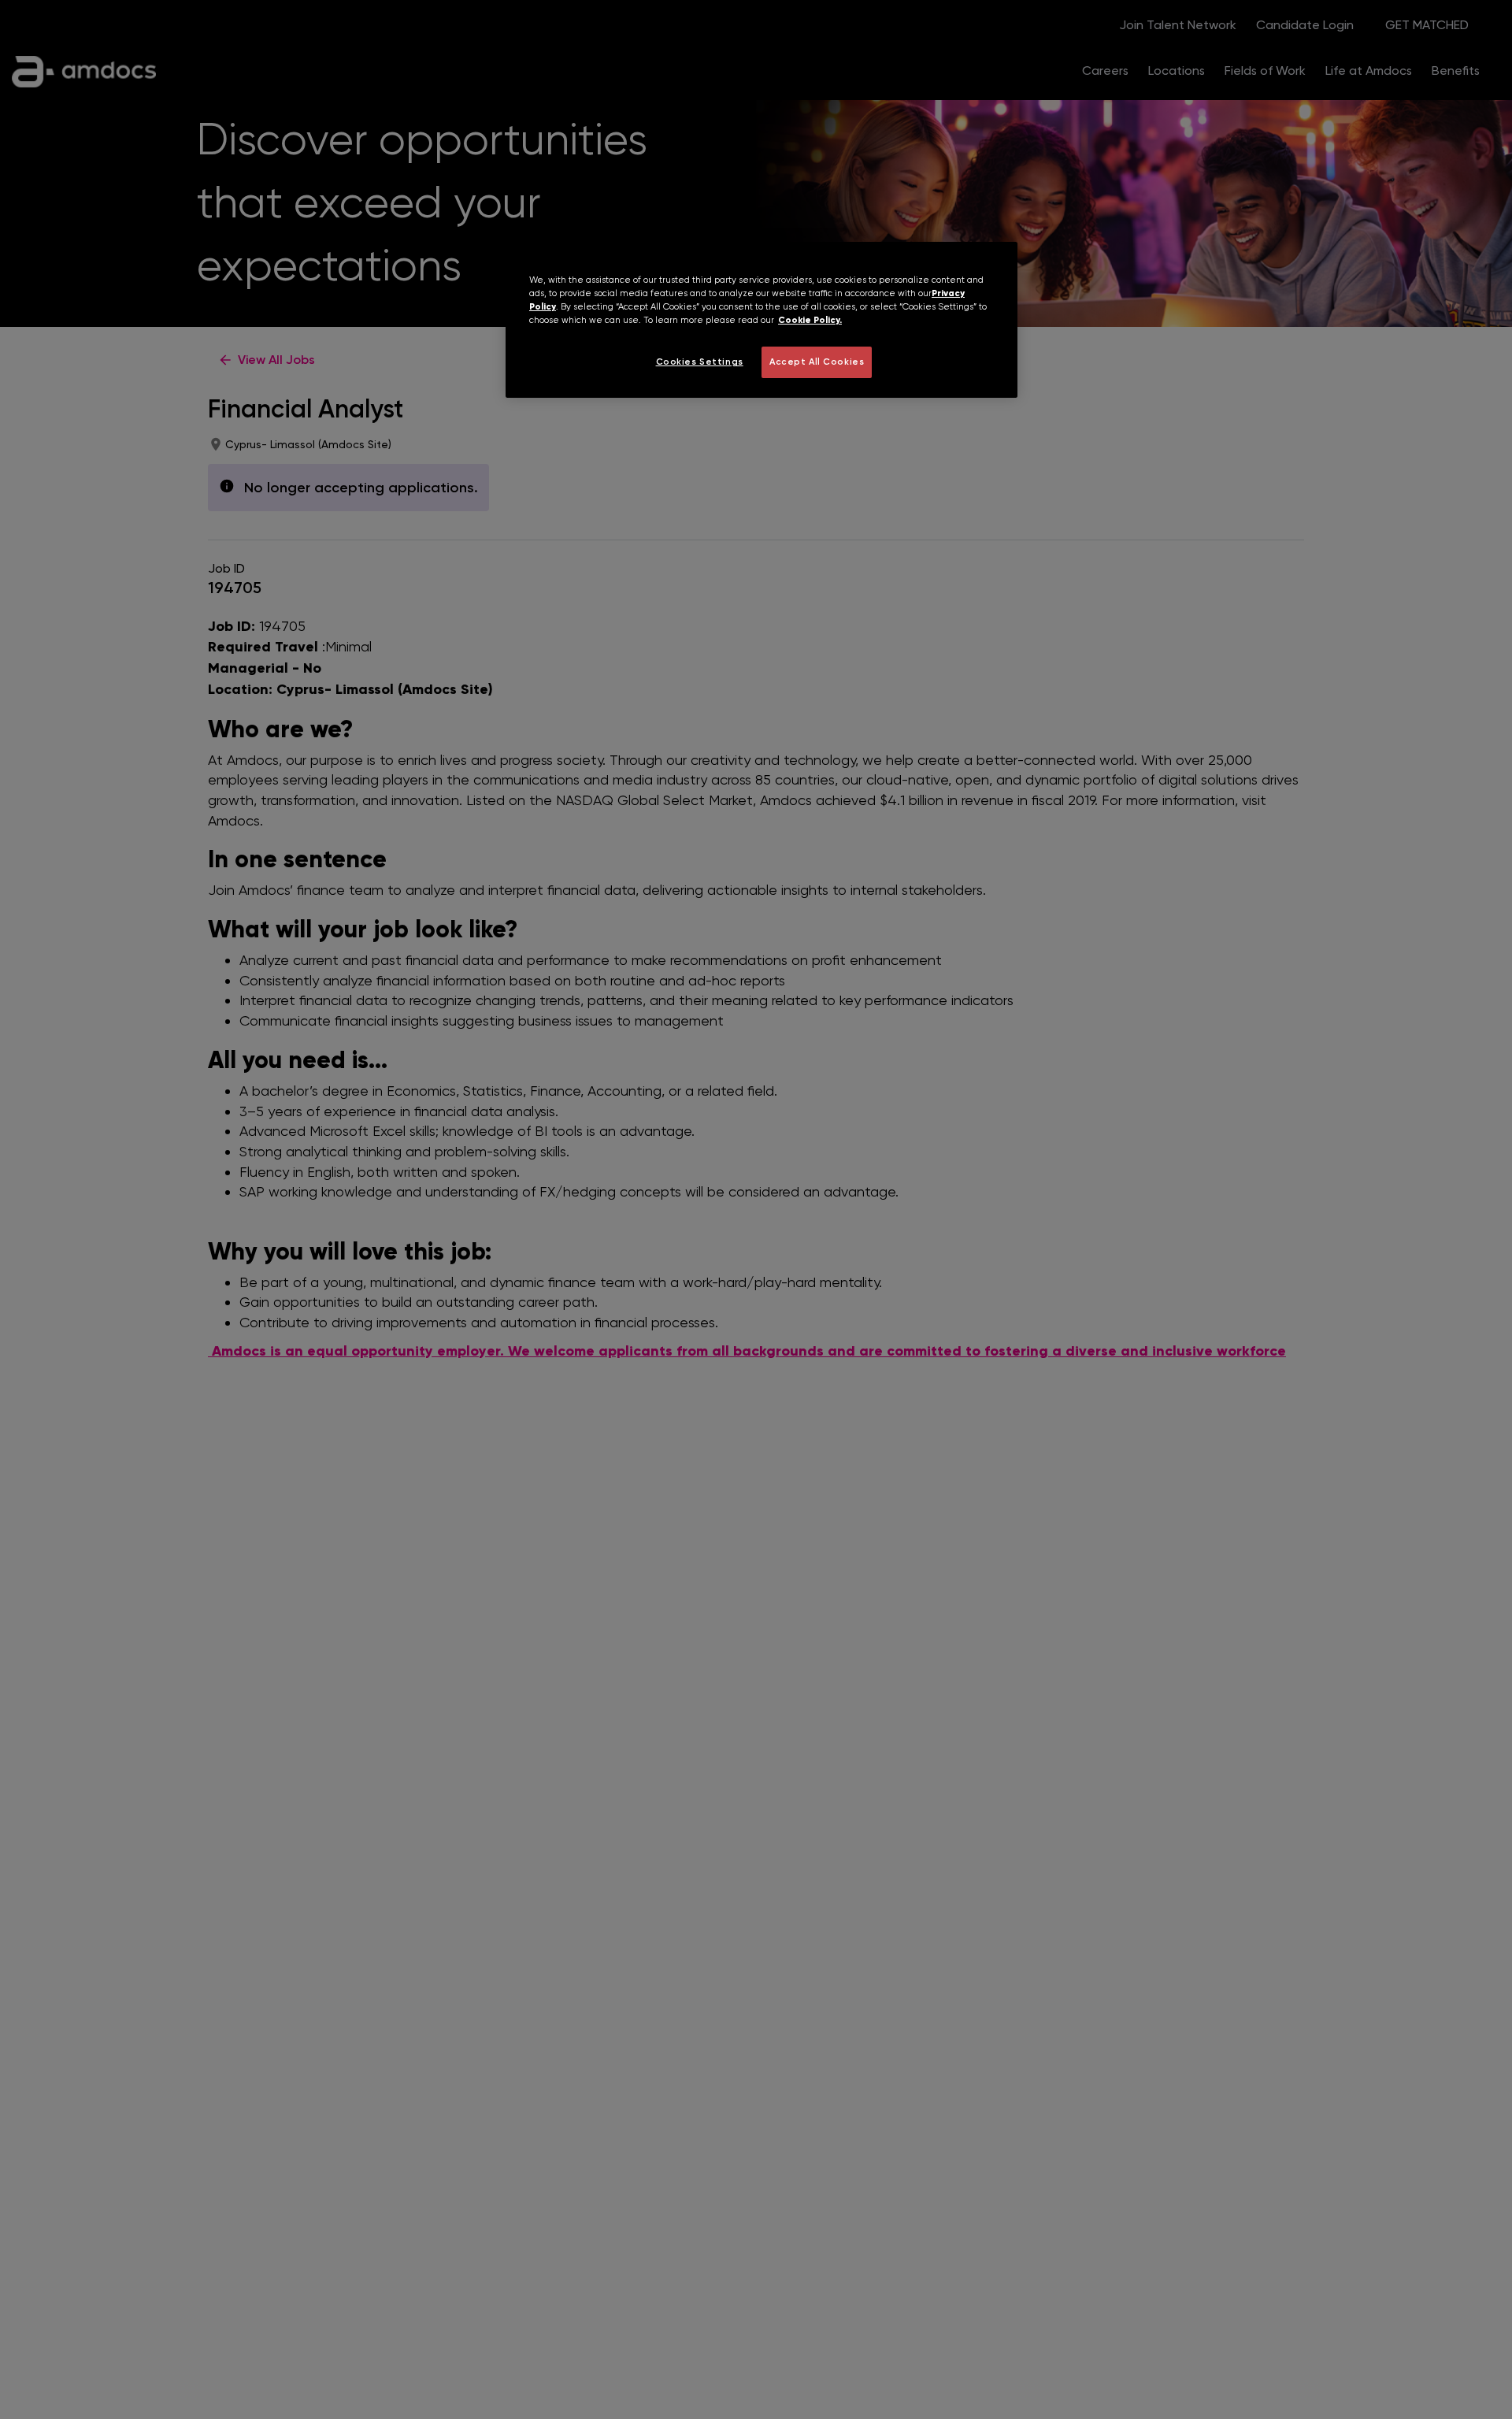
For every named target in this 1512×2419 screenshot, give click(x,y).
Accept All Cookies (817, 362)
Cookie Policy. (810, 320)
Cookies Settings (700, 362)
